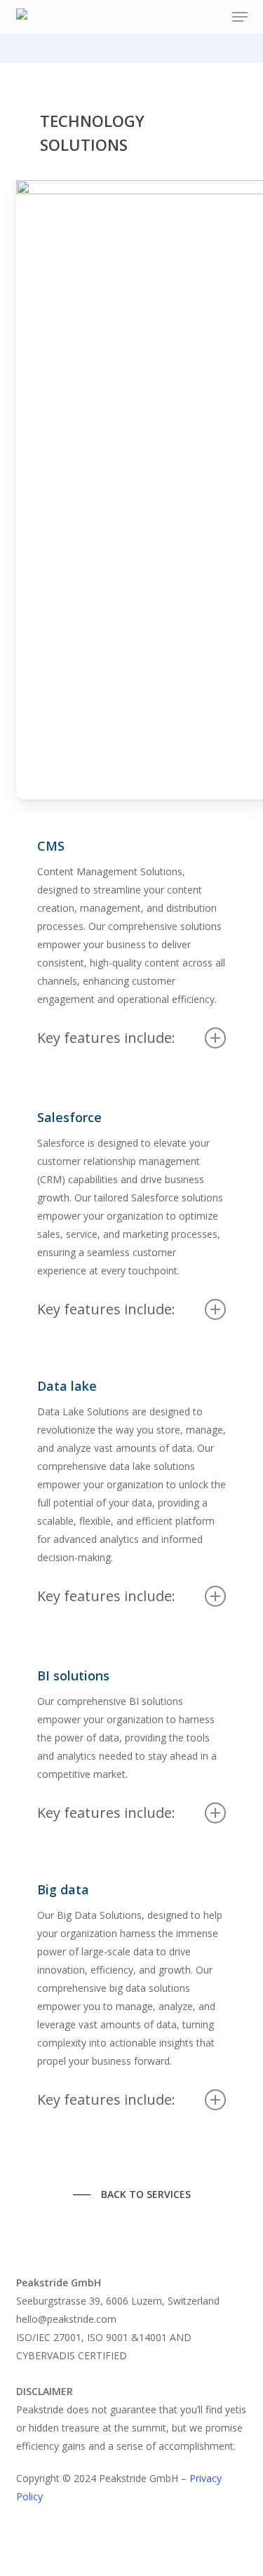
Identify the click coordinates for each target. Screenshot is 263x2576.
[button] (240, 17)
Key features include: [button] (106, 1038)
